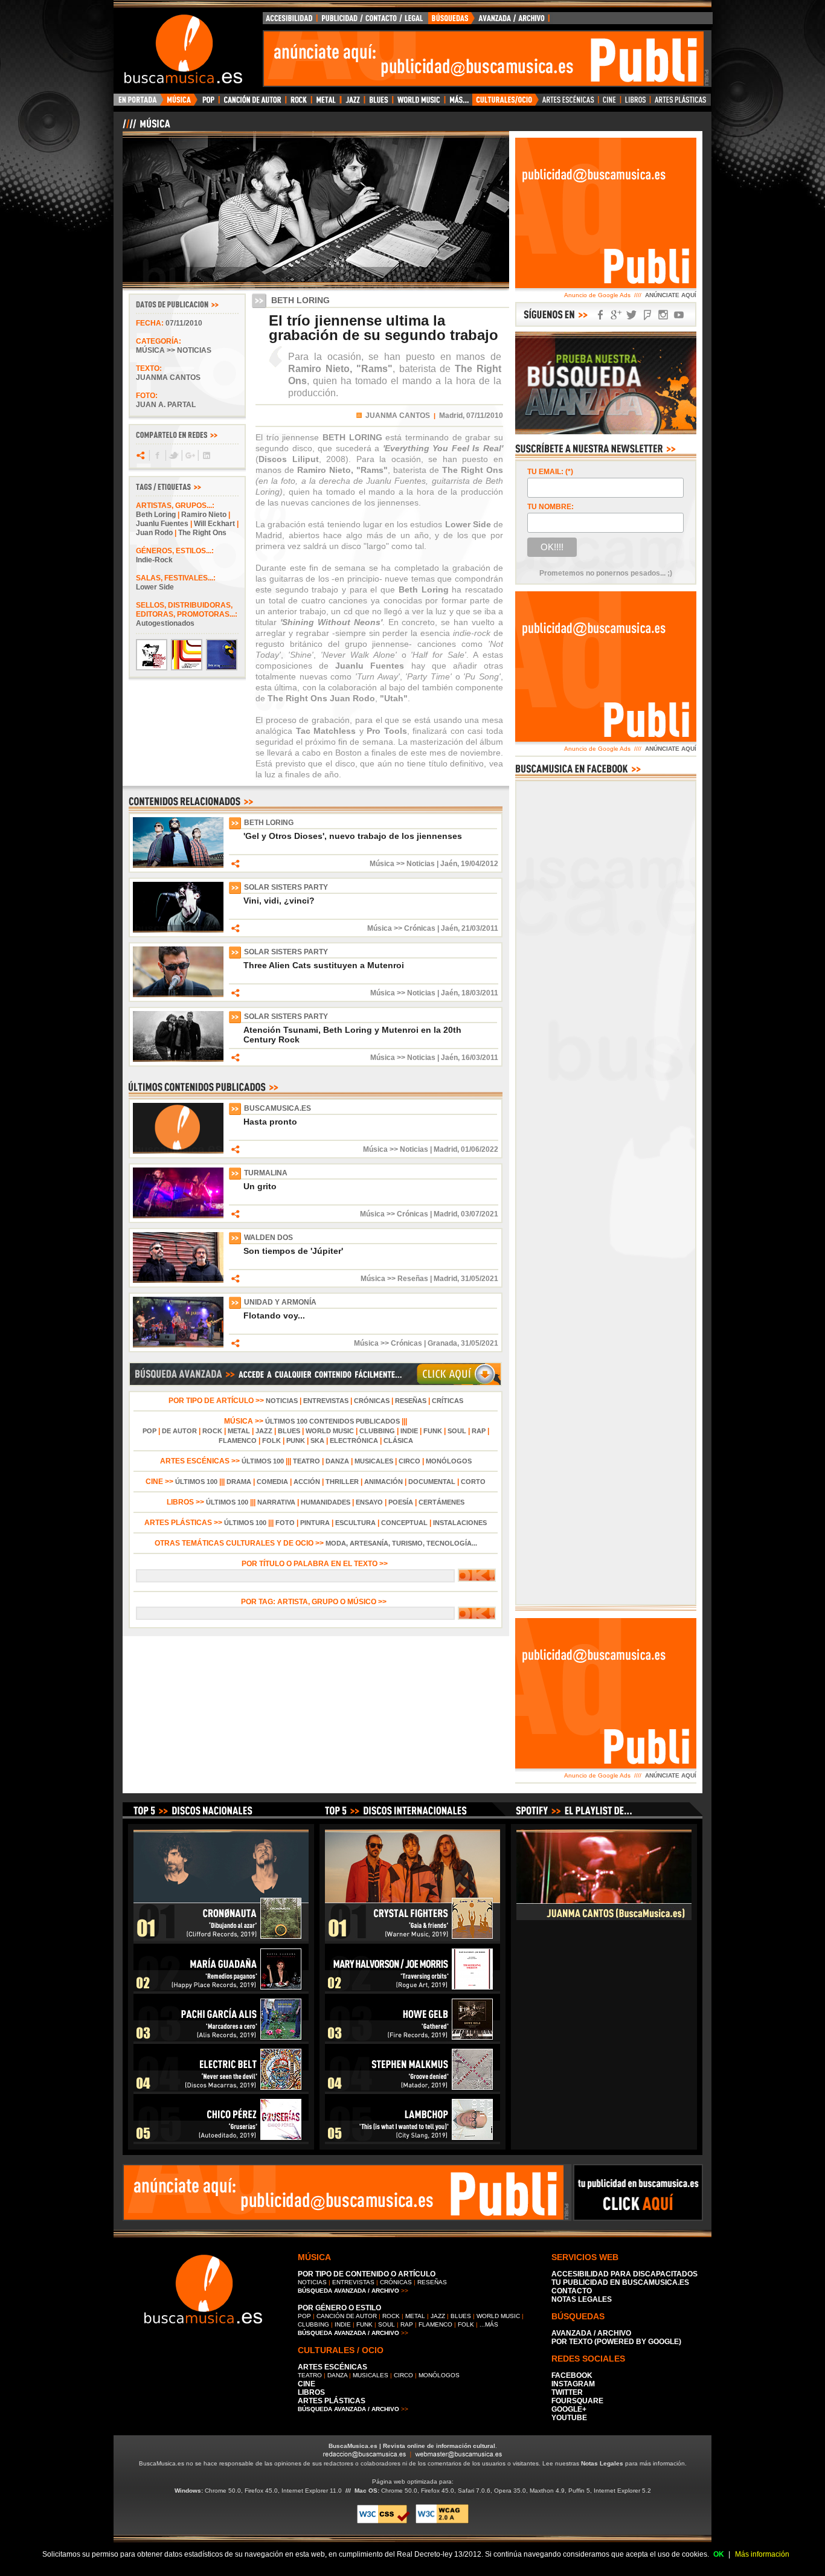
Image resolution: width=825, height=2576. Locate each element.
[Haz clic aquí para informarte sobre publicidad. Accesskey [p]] (638, 2217)
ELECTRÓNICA (354, 1441)
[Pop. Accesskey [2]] (208, 103)
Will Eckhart (214, 524)
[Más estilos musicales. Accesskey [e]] (458, 103)
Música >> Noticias (174, 350)
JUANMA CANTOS (398, 416)
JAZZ (264, 1431)
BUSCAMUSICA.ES (278, 1108)
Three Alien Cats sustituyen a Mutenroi (324, 965)
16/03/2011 (480, 1058)
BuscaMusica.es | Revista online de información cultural (412, 2446)
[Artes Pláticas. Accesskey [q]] (681, 103)
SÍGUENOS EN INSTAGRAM (663, 315)
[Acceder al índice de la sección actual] (265, 129)
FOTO (285, 1523)
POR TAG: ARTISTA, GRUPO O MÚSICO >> (316, 1602)
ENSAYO (369, 1502)
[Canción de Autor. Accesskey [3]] (252, 103)
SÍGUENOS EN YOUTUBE (679, 315)
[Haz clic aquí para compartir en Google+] (189, 455)
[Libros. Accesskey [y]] (636, 103)
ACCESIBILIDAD (290, 21)
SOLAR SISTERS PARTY (286, 887)
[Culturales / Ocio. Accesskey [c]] (506, 103)
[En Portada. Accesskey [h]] (139, 103)
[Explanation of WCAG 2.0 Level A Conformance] (442, 2521)
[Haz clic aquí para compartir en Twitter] (173, 455)
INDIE (409, 1431)
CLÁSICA (398, 1441)
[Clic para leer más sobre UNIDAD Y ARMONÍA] (178, 1345)
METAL (239, 1431)
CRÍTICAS (448, 1401)
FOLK (271, 1441)
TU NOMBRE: (551, 507)
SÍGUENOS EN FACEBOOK (600, 315)
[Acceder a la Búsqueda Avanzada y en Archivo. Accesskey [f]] (606, 432)
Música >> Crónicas (401, 928)
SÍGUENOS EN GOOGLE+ (616, 315)
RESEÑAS (411, 1401)
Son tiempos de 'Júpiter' (293, 1251)
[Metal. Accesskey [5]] (326, 103)
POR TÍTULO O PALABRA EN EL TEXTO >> (316, 1564)
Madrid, (452, 416)
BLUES (289, 1431)
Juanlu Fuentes (162, 524)
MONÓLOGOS (449, 1461)
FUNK (433, 1431)
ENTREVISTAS (326, 1401)
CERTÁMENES (441, 1502)
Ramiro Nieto (204, 515)
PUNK (296, 1441)
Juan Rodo (154, 533)
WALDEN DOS (268, 1238)
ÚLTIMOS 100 (263, 1461)
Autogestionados (165, 623)
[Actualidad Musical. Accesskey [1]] (181, 103)
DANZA (337, 1461)
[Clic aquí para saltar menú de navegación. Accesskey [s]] (412, 10)
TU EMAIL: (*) (550, 472)
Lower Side (155, 587)
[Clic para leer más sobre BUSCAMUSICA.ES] (178, 1151)
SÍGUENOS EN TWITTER (632, 315)
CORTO (473, 1482)
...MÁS (489, 2324)
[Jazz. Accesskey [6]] (352, 103)
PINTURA (315, 1523)
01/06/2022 (480, 1149)
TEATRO (307, 1461)
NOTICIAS (282, 1401)
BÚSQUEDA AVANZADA (491, 21)
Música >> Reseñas (394, 1279)
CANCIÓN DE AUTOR (347, 2316)
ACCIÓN (307, 1482)
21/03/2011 (480, 928)
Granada (442, 1343)
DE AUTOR (179, 1431)
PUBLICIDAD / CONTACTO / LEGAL (373, 21)
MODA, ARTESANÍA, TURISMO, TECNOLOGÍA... (401, 1543)
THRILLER (342, 1482)
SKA (317, 1441)
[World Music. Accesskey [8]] (419, 103)
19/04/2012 (480, 864)
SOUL (457, 1431)
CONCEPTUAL (404, 1523)
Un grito (260, 1186)
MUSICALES (374, 1461)
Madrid (445, 1149)
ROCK (212, 1431)
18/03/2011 (480, 993)
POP (149, 1431)
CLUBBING (377, 1431)
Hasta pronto (270, 1122)
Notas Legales (602, 2463)
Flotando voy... (274, 1315)
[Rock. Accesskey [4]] (299, 103)
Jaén (449, 864)
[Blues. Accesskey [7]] (378, 103)
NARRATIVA (276, 1502)
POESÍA (401, 1502)
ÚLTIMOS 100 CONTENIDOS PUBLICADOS (332, 1421)
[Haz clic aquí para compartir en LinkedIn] (206, 455)
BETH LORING (269, 823)
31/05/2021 (480, 1279)
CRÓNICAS (372, 1401)
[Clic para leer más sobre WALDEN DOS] (178, 1280)
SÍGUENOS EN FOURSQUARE (647, 315)
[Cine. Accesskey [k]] (610, 103)
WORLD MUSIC (330, 1431)
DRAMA (239, 1482)
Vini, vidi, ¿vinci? (279, 901)
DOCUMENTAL (432, 1482)
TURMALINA (266, 1173)
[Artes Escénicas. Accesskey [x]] (569, 103)
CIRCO (409, 1461)
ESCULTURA (355, 1523)
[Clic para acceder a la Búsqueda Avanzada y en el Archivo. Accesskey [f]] (315, 1384)
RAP (479, 1431)
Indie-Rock (154, 560)
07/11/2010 (184, 323)
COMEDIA (272, 1482)
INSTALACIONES (460, 1523)
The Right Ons (202, 533)
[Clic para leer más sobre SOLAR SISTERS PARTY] (178, 930)
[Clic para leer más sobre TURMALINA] (178, 1216)
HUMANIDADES (326, 1502)
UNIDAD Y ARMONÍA (280, 1302)
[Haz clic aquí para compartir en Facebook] (157, 455)
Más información (762, 2554)
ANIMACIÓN (384, 1482)
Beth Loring (156, 515)
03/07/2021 (480, 1214)
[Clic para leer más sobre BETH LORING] (178, 866)
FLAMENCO (238, 1441)
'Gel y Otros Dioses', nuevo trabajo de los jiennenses (353, 836)
